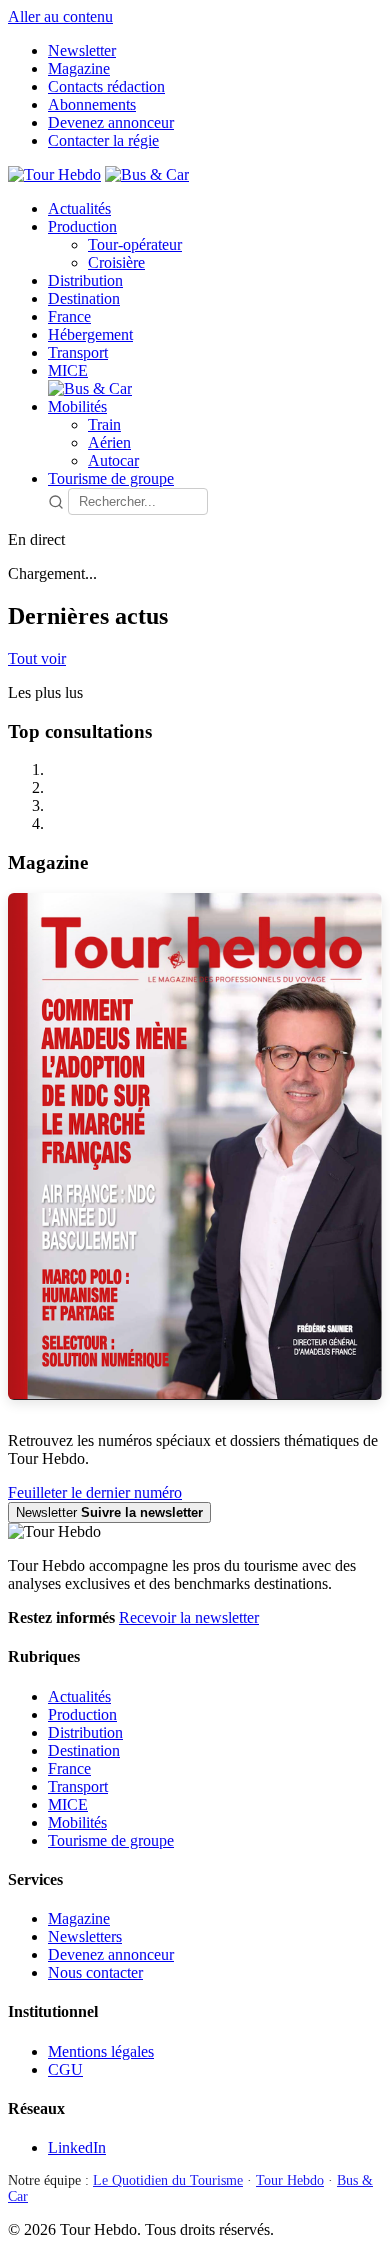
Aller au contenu (60, 16)
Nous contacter (95, 1972)
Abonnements (92, 104)
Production (82, 226)
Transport (78, 352)
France (69, 316)
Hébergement (90, 334)
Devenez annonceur (111, 122)
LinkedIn (77, 2147)
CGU (65, 2069)
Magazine (79, 68)
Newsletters (85, 1936)
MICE (68, 370)
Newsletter (82, 50)
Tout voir (37, 658)
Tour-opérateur (135, 244)
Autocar (113, 460)
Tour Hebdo (290, 2180)
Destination (84, 298)
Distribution (85, 280)
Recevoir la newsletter (189, 1617)
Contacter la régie (103, 140)
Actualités (79, 208)
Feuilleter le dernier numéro (95, 1492)
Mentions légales (101, 2051)
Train (104, 424)
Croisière (116, 262)
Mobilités (77, 406)
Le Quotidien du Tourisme (168, 2180)
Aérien (109, 442)
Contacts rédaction (106, 86)
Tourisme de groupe (111, 478)
